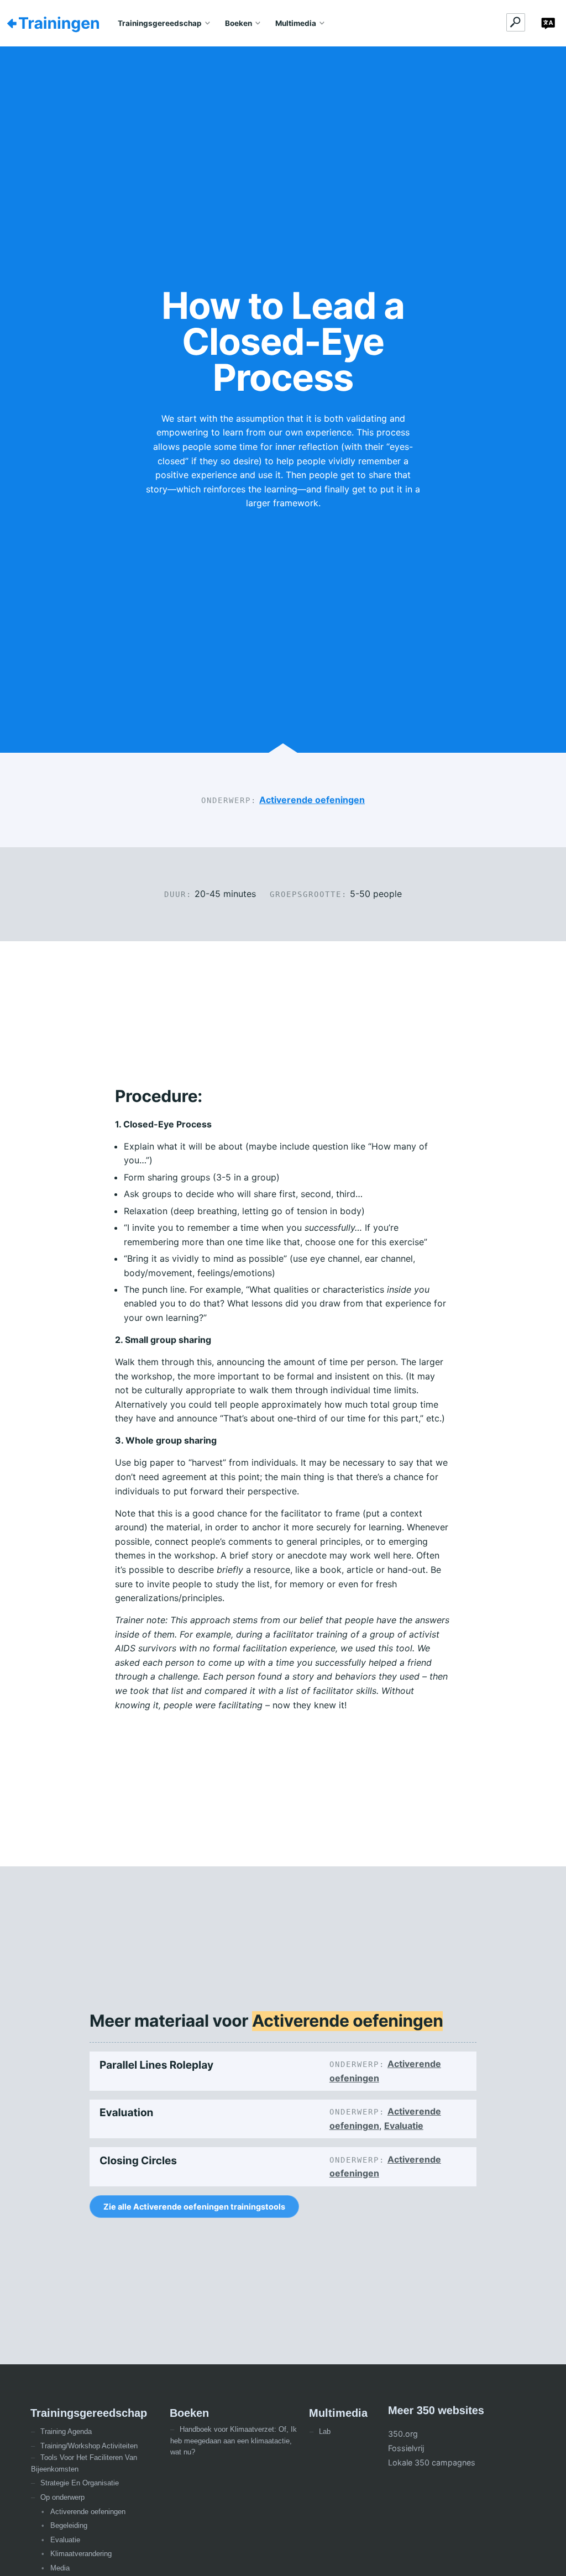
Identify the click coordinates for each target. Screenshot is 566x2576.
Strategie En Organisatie (80, 2483)
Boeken (239, 23)
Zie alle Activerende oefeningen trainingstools (194, 2207)
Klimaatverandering (81, 2554)
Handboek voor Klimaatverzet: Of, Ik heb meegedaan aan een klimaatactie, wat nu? (234, 2441)
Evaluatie (404, 2126)
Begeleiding (69, 2525)
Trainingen (59, 23)
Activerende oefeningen (312, 800)
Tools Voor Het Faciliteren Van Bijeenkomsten (84, 2463)
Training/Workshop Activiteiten (89, 2446)
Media (60, 2568)
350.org (403, 2434)
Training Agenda (66, 2431)
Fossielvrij (406, 2448)
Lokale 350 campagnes (432, 2462)
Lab (325, 2431)
